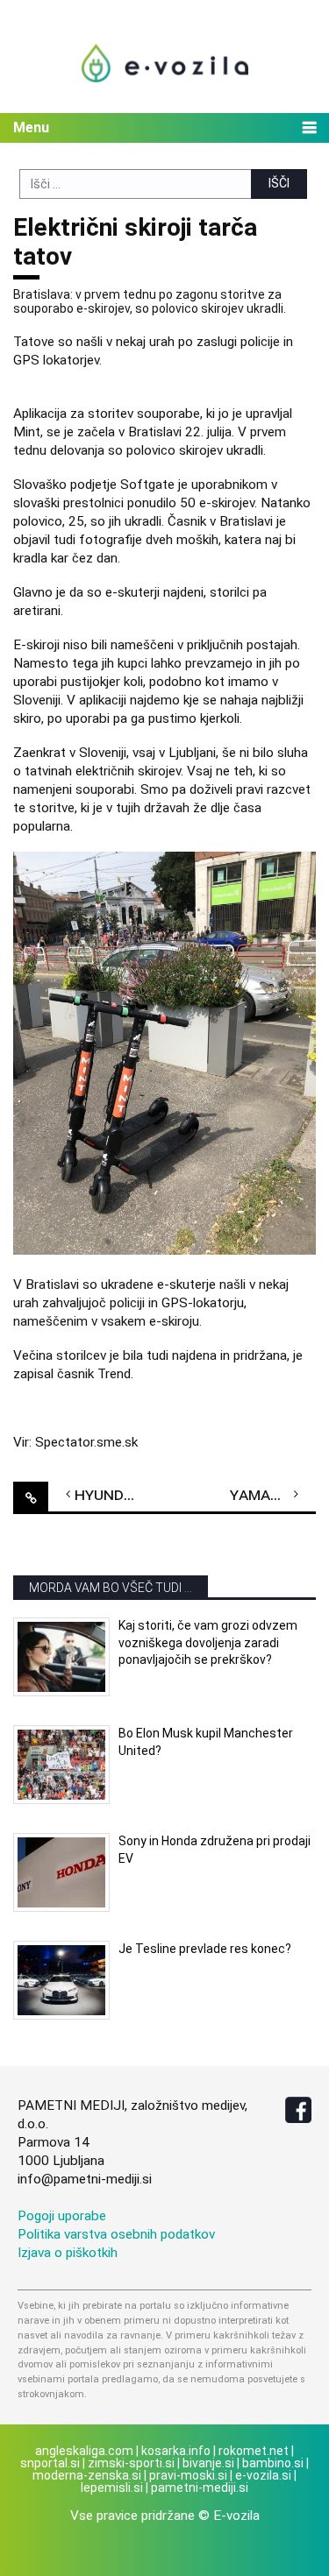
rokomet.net (254, 2451)
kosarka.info (176, 2451)
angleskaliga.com (84, 2451)
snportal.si (50, 2463)
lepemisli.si (112, 2488)
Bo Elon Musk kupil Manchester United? (206, 1742)
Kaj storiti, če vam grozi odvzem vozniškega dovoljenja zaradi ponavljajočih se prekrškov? (208, 1642)
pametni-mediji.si (200, 2488)
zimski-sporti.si (131, 2463)
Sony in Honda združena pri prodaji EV (215, 1850)
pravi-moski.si (188, 2475)
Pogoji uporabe (62, 2216)
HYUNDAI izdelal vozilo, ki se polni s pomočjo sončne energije (118, 1494)
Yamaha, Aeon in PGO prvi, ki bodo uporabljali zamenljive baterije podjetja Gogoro (273, 1494)
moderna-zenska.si (87, 2475)
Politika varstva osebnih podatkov (116, 2234)
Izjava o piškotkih (68, 2253)
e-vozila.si (263, 2475)
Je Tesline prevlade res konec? (205, 1949)
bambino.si (273, 2463)
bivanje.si (208, 2463)
